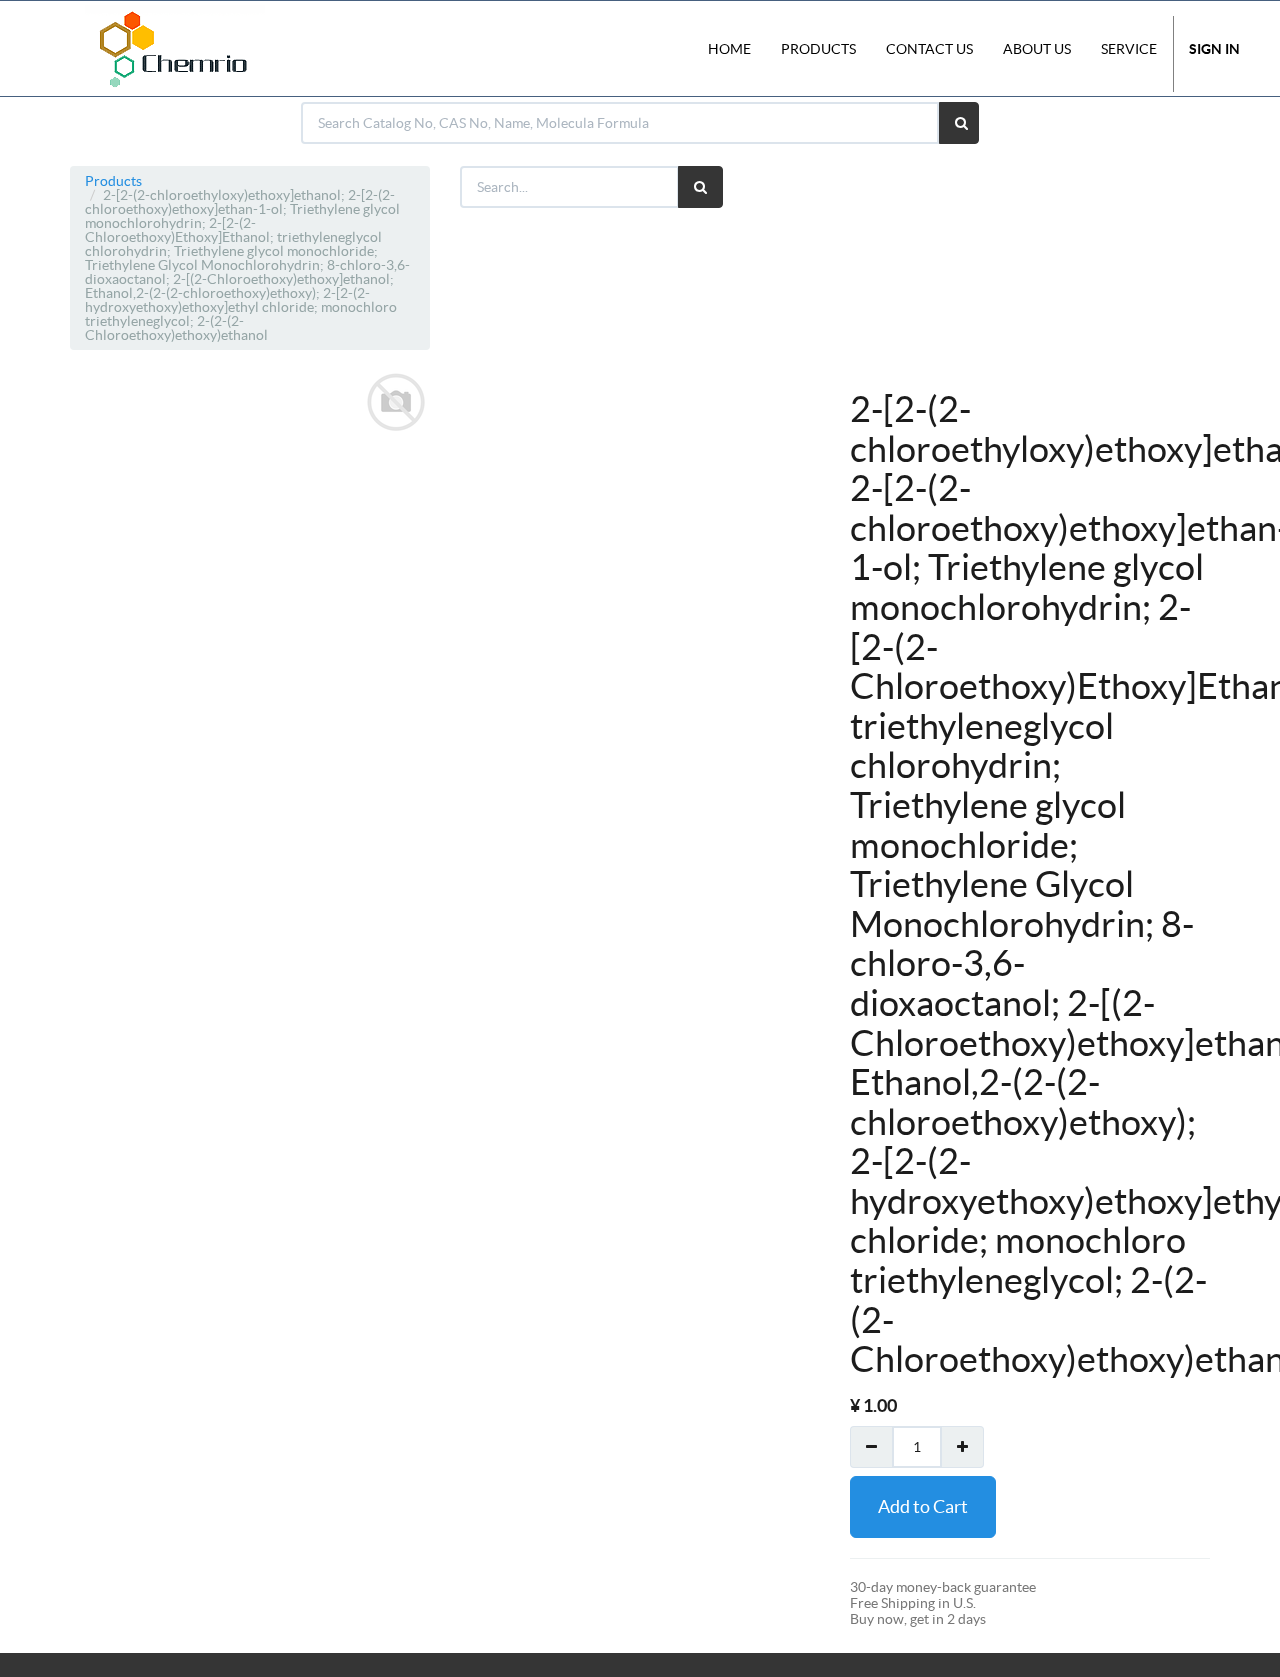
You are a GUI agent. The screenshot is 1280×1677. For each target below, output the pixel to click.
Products (113, 181)
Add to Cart (923, 1506)
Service (1129, 49)
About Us (1037, 49)
